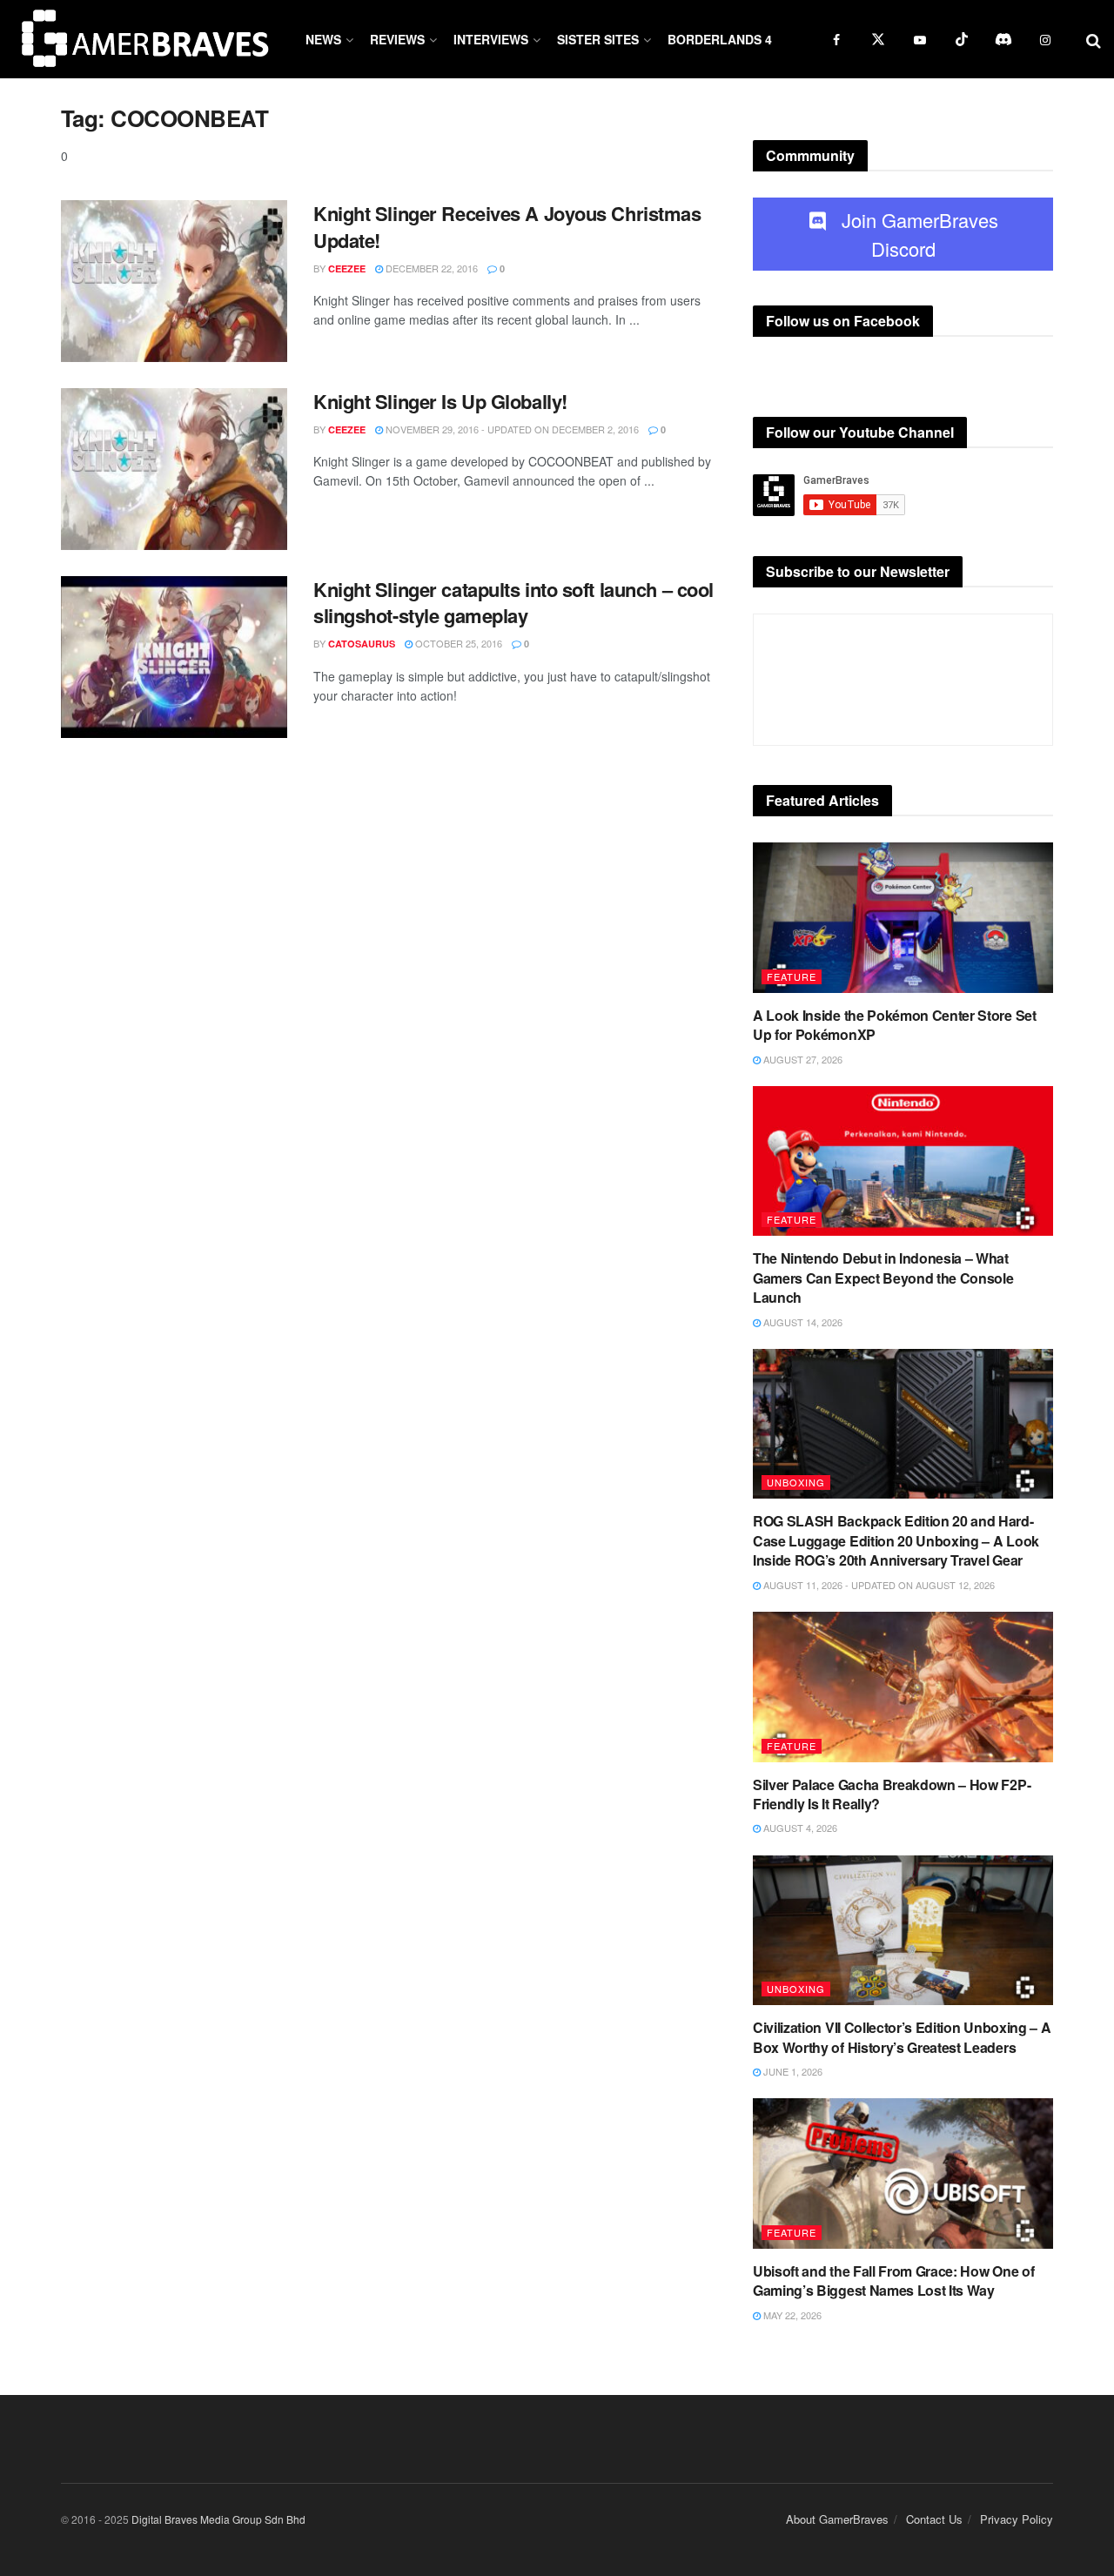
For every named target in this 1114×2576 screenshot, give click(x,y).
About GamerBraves (837, 2519)
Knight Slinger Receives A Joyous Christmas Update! (507, 227)
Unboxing (796, 1482)
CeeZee (347, 268)
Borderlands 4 (720, 39)
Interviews (491, 39)
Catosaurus (362, 644)
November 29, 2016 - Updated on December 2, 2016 (511, 429)
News (323, 39)
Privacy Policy (1017, 2519)
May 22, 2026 (791, 2315)
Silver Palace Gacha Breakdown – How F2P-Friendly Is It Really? (892, 1794)
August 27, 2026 (802, 1059)
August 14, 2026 (802, 1322)
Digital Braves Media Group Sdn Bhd (218, 2519)
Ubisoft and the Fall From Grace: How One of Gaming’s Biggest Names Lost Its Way (893, 2281)
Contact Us (934, 2519)
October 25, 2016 (457, 643)
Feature (792, 976)
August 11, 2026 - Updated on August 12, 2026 (878, 1585)
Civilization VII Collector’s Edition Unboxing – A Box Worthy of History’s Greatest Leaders (902, 2037)
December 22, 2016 (430, 268)
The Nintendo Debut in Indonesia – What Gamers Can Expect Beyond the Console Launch (883, 1278)
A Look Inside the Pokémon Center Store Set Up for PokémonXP (895, 1025)
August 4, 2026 (799, 1828)
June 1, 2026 (792, 2071)
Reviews (397, 39)
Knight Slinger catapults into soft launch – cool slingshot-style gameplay (513, 603)
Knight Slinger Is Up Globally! (440, 401)
